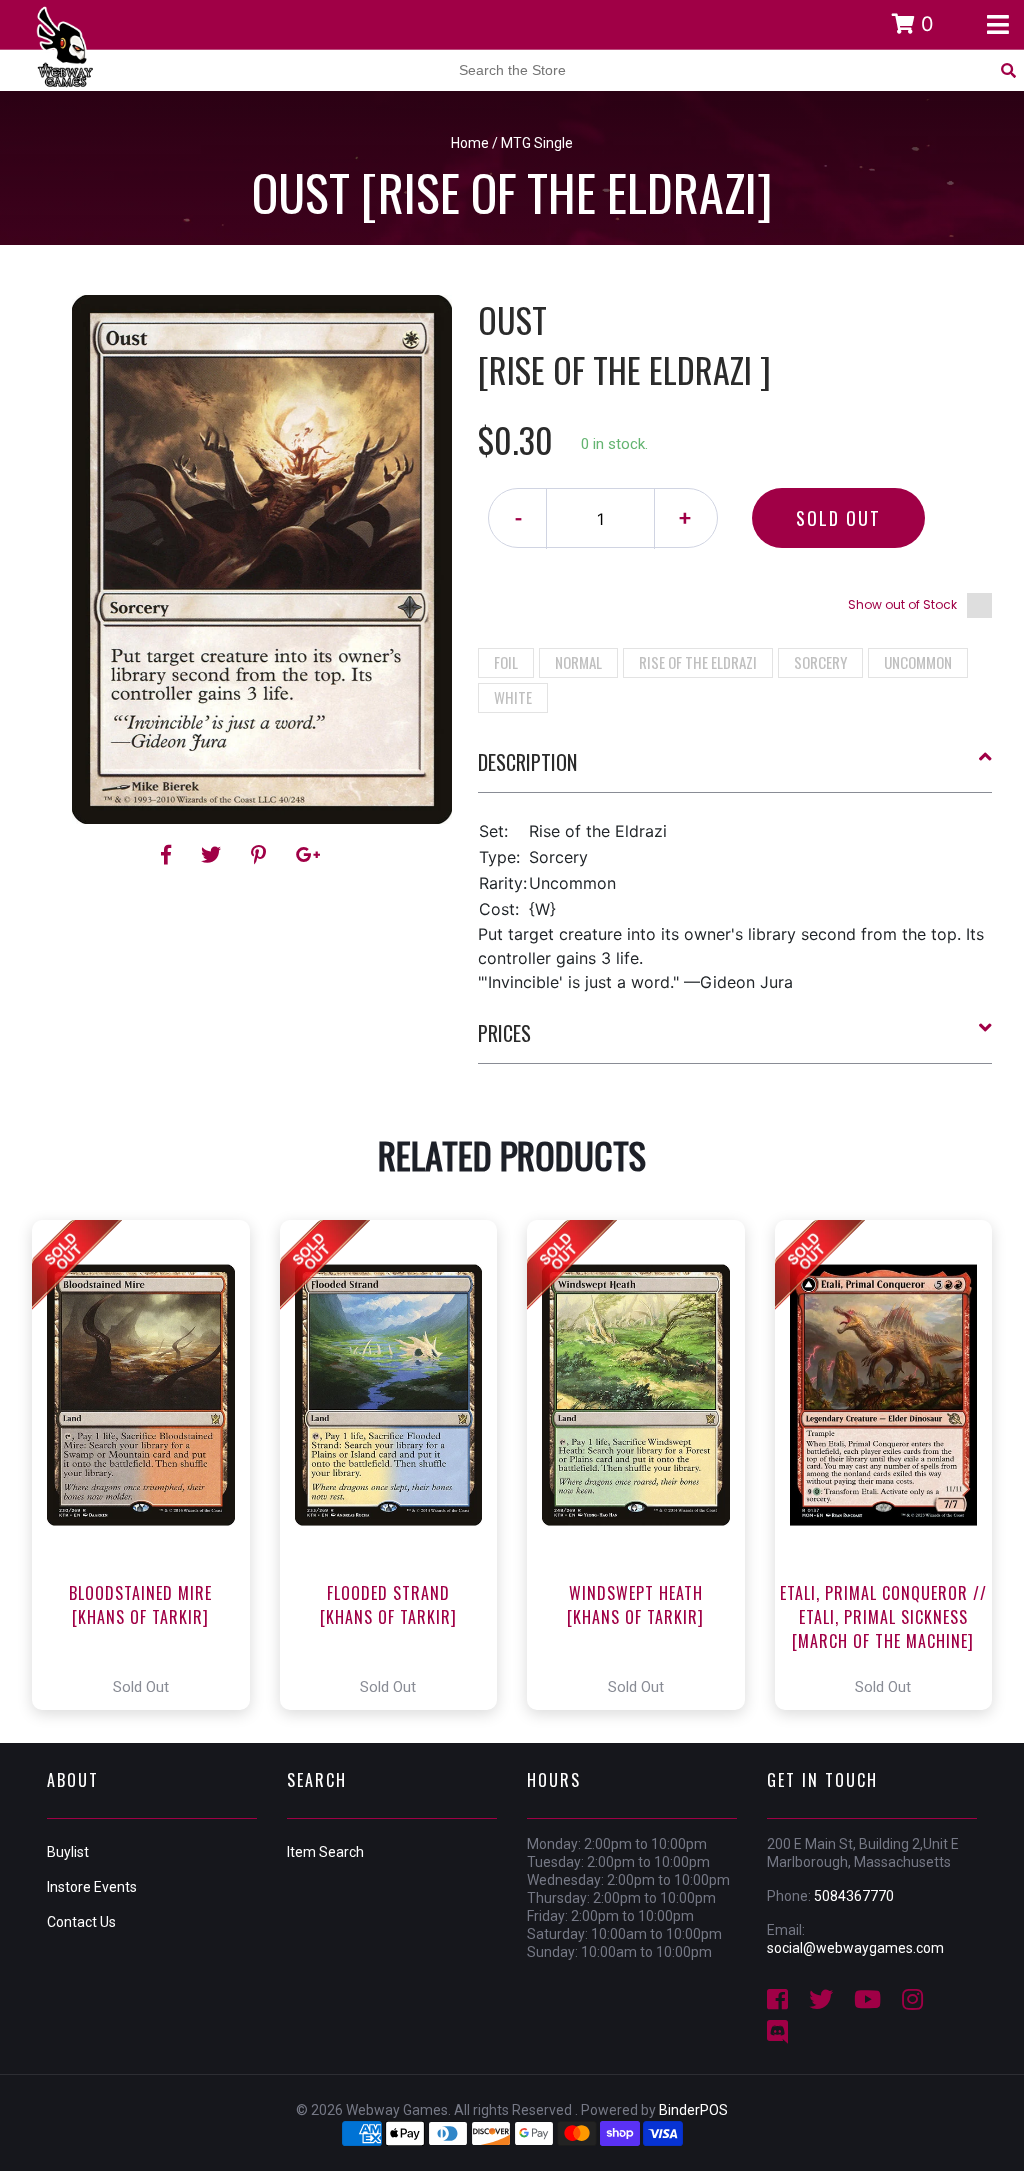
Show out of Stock (902, 604)
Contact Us (81, 1922)
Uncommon (918, 662)
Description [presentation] (527, 762)
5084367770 (854, 1896)
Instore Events (92, 1887)
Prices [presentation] (504, 1033)
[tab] (735, 770)
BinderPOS (693, 2110)
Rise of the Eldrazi (698, 662)
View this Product (149, 1465)
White (513, 697)
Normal (578, 662)
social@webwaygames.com (855, 1948)
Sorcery (820, 662)
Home (470, 143)
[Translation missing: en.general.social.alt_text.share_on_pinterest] (261, 855)
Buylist (68, 1852)
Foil (506, 662)
